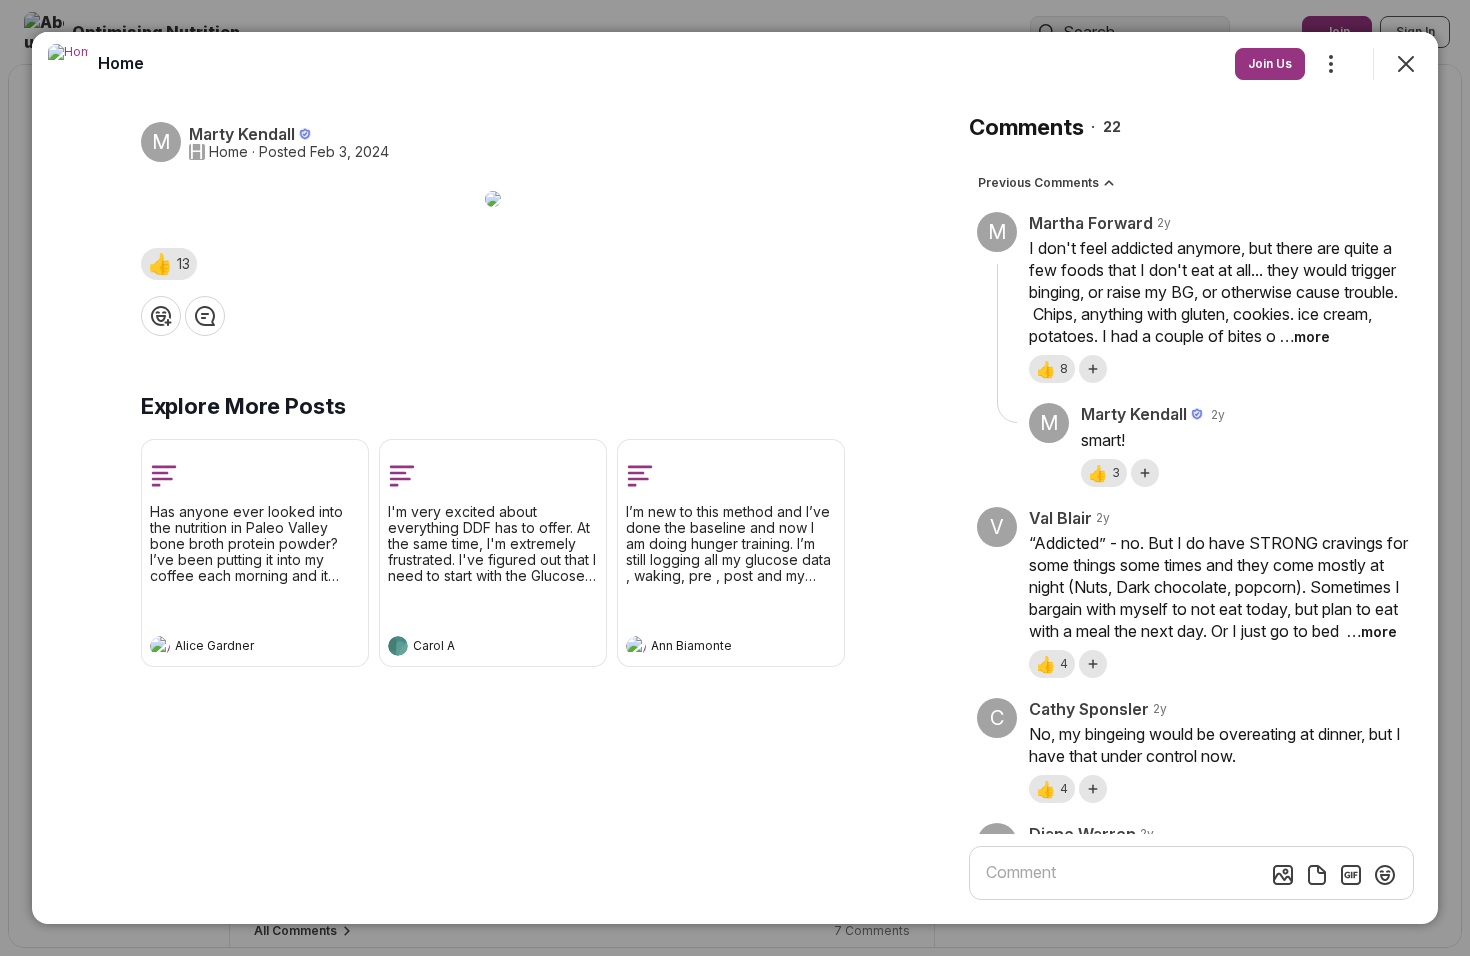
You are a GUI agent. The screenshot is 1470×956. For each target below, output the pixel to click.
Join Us (1270, 63)
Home (228, 152)
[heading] (235, 648)
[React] (161, 316)
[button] (169, 264)
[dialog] (735, 478)
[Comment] (205, 316)
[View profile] (160, 646)
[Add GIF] (1351, 875)
